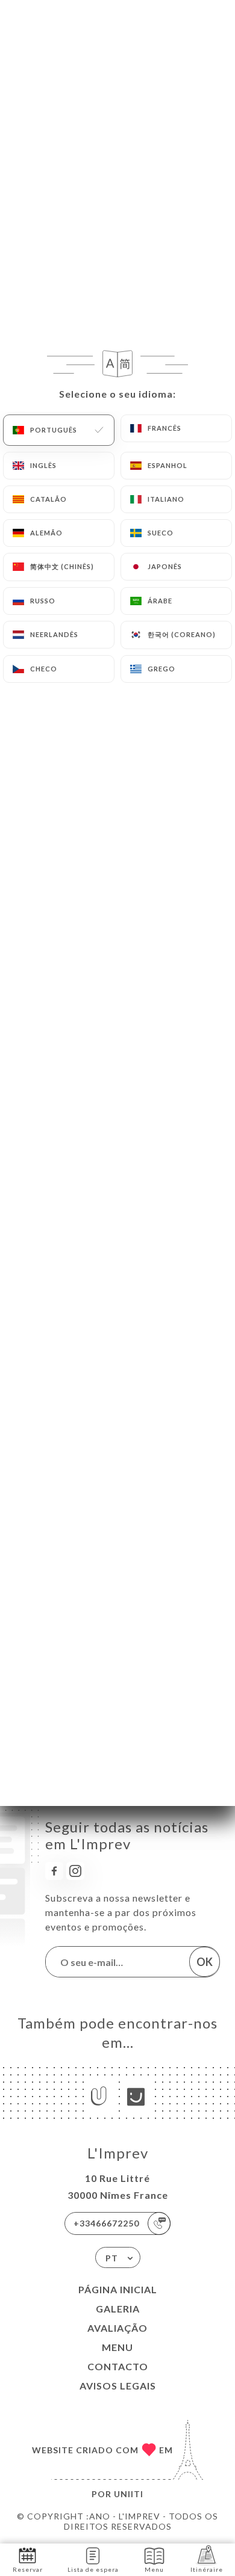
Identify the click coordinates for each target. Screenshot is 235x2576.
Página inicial (118, 2289)
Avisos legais (118, 2386)
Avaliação (117, 2328)
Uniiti (129, 2494)
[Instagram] (75, 1871)
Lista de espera (93, 2569)
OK (205, 1962)
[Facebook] (54, 1871)
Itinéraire (207, 2569)
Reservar (28, 2569)
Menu (117, 2347)
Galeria (118, 2309)
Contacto (118, 2366)
